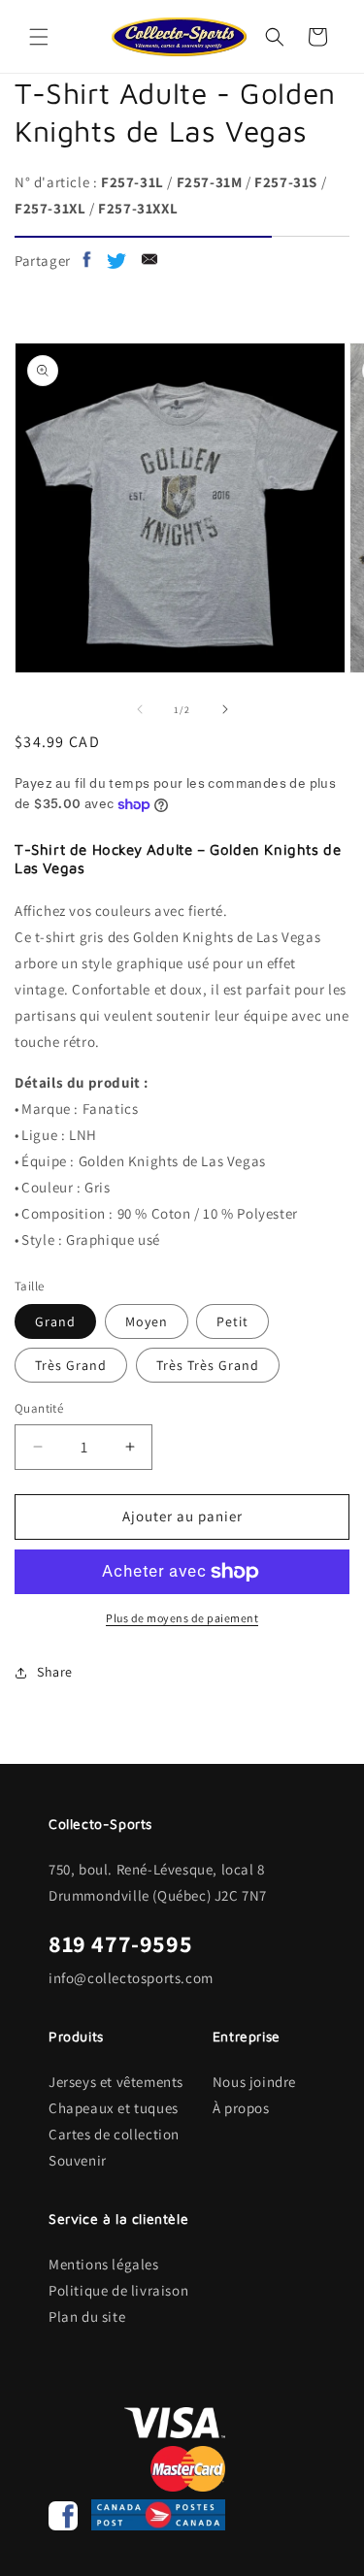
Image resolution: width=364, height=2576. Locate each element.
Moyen (147, 1321)
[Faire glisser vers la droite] (225, 709)
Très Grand (71, 1365)
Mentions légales (104, 2264)
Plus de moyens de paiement (182, 1618)
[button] (39, 37)
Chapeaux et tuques (114, 2108)
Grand (55, 1321)
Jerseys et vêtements (116, 2082)
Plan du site (87, 2316)
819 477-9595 (120, 1943)
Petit (232, 1321)
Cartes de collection (114, 2134)
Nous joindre (254, 2082)
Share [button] (55, 1672)
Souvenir (78, 2160)
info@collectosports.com (131, 1978)
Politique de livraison (118, 2290)
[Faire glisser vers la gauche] (140, 709)
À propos (241, 2108)
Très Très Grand (208, 1365)
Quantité (39, 1408)
